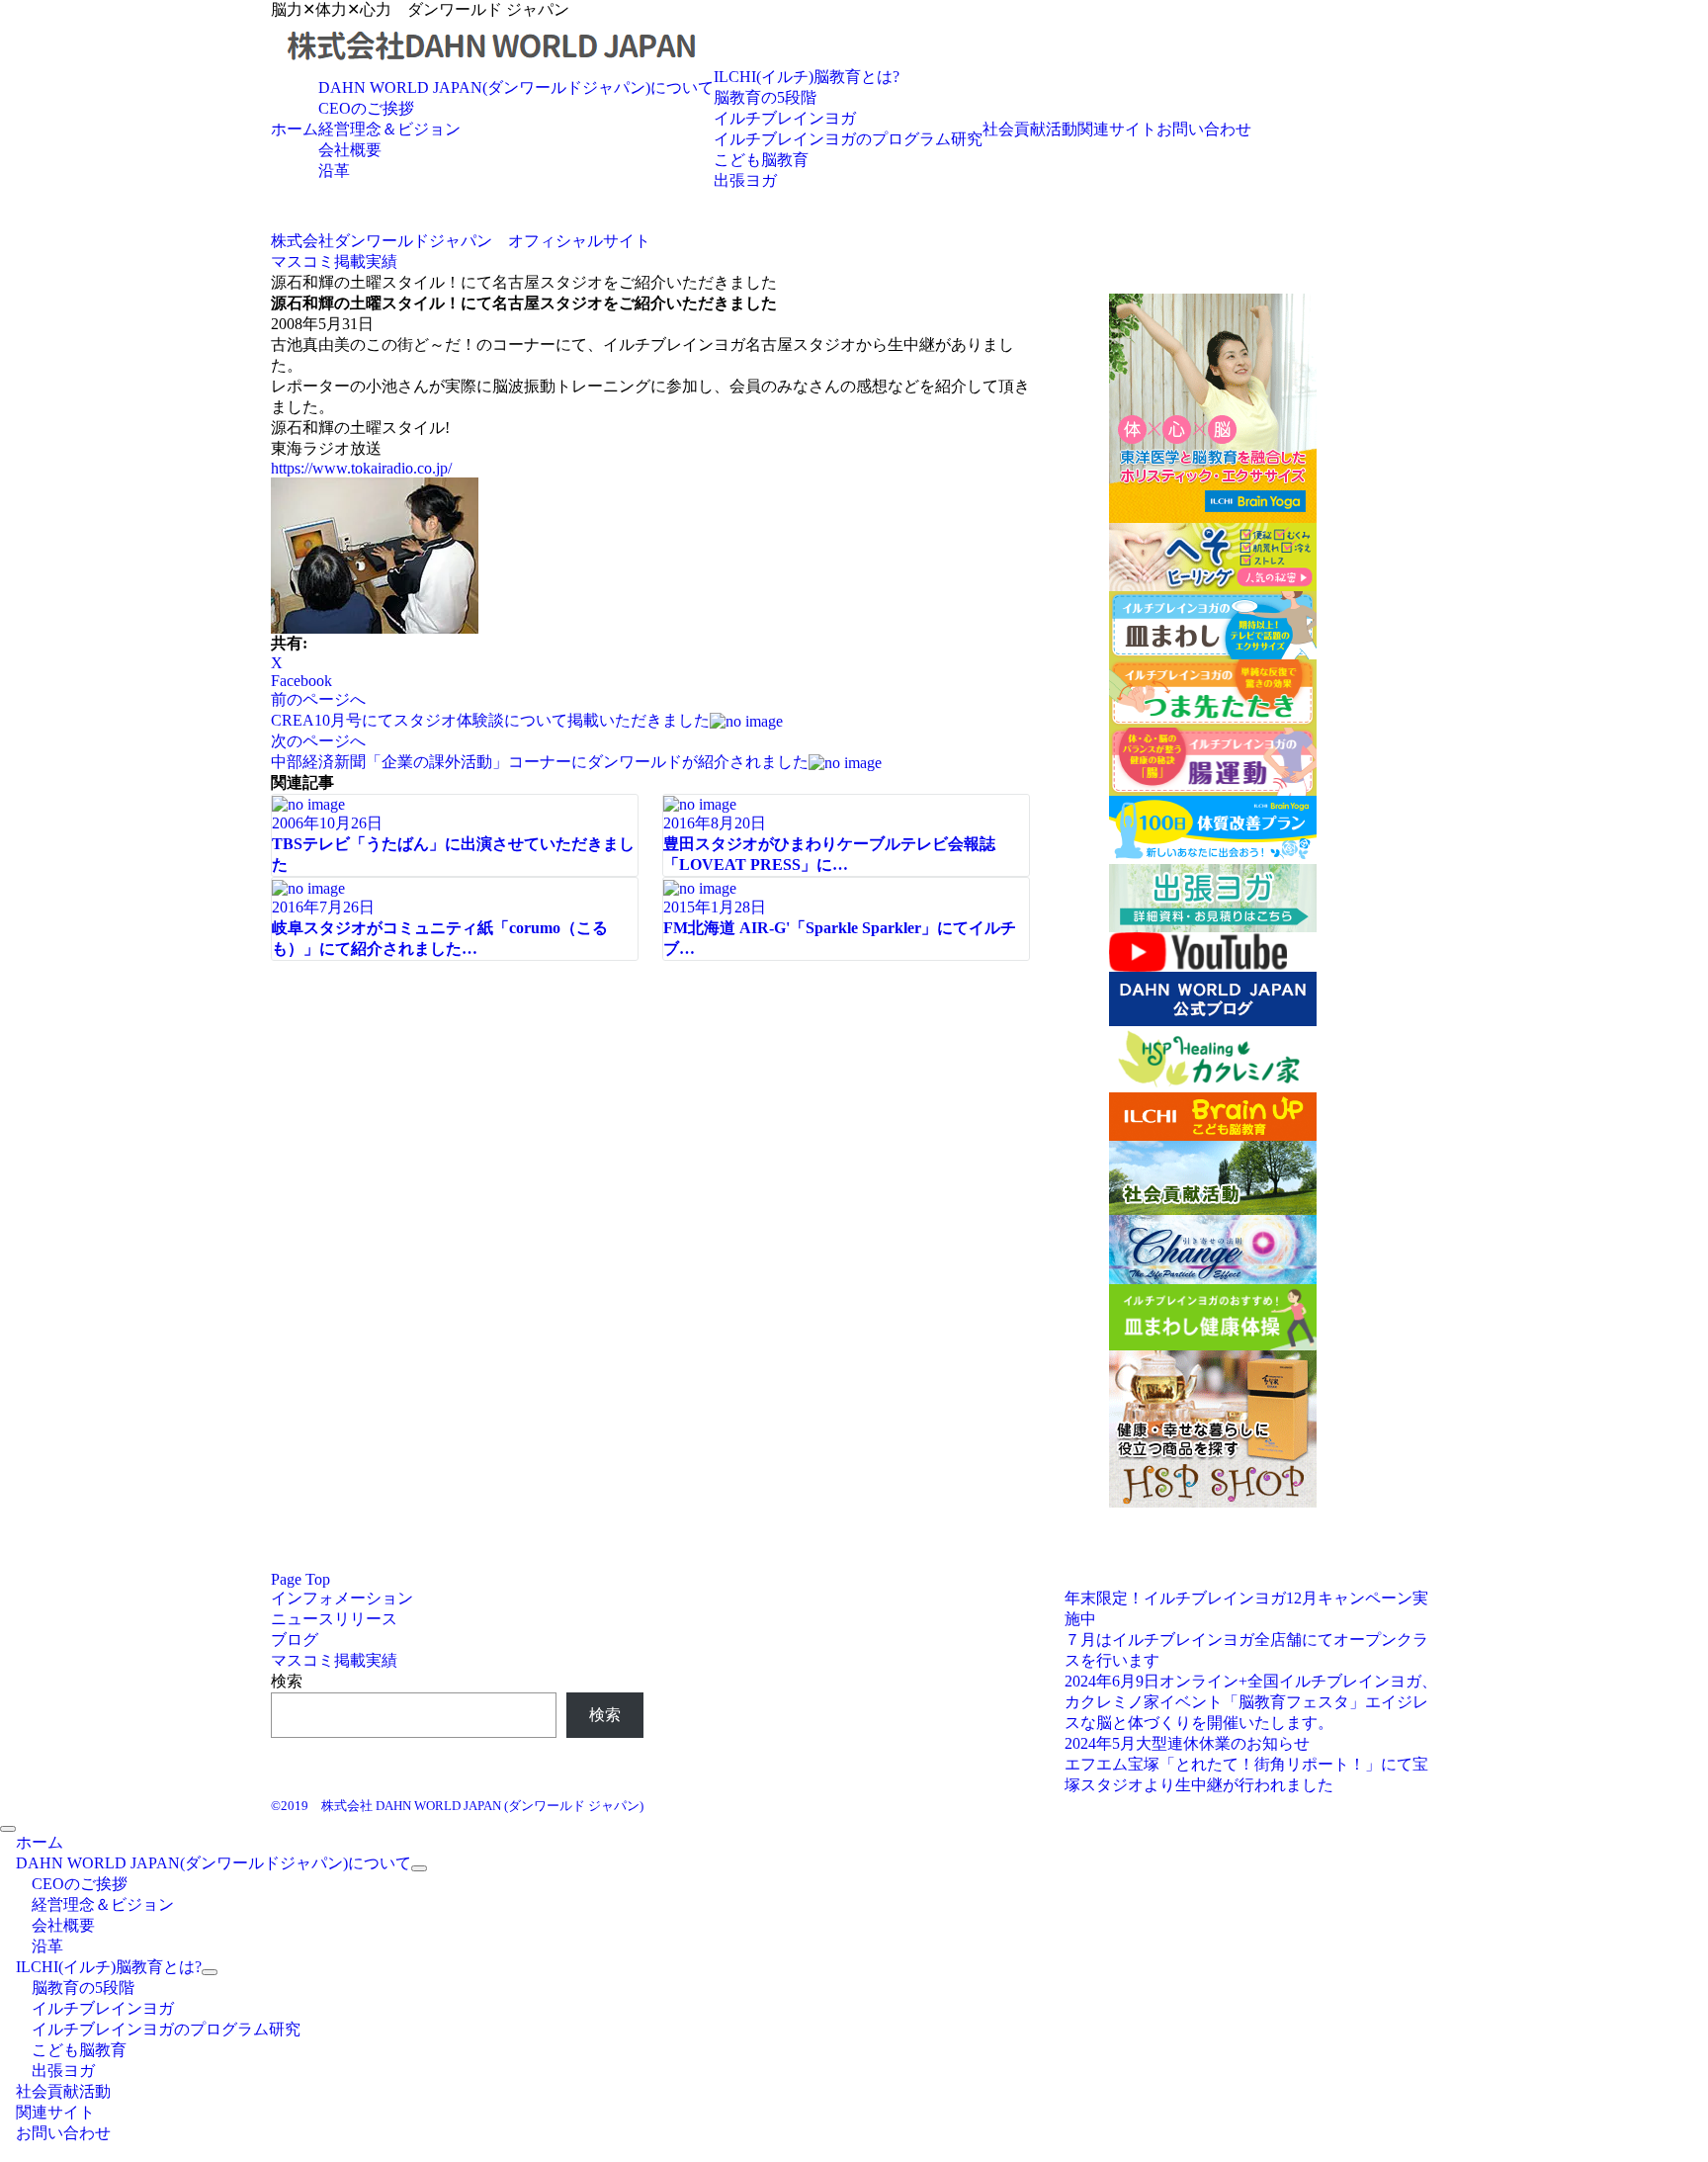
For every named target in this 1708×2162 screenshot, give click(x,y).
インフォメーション (342, 1598)
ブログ (295, 1640)
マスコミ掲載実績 (334, 1660)
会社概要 (350, 150)
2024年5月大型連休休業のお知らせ (1187, 1743)
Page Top (300, 1579)
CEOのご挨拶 (366, 108)
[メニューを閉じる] (8, 1829)
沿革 (334, 171)
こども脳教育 (761, 160)
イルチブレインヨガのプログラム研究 (848, 139)
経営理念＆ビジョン (389, 129)
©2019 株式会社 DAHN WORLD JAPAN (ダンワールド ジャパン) (457, 1806)
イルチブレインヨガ (785, 118)
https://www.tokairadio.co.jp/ (361, 468)
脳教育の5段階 (765, 97)
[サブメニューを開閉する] (419, 1868)
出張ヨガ (745, 180)
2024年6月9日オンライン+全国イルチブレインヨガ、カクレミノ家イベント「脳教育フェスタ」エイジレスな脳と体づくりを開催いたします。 (1251, 1702)
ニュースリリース (334, 1619)
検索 (287, 1681)
